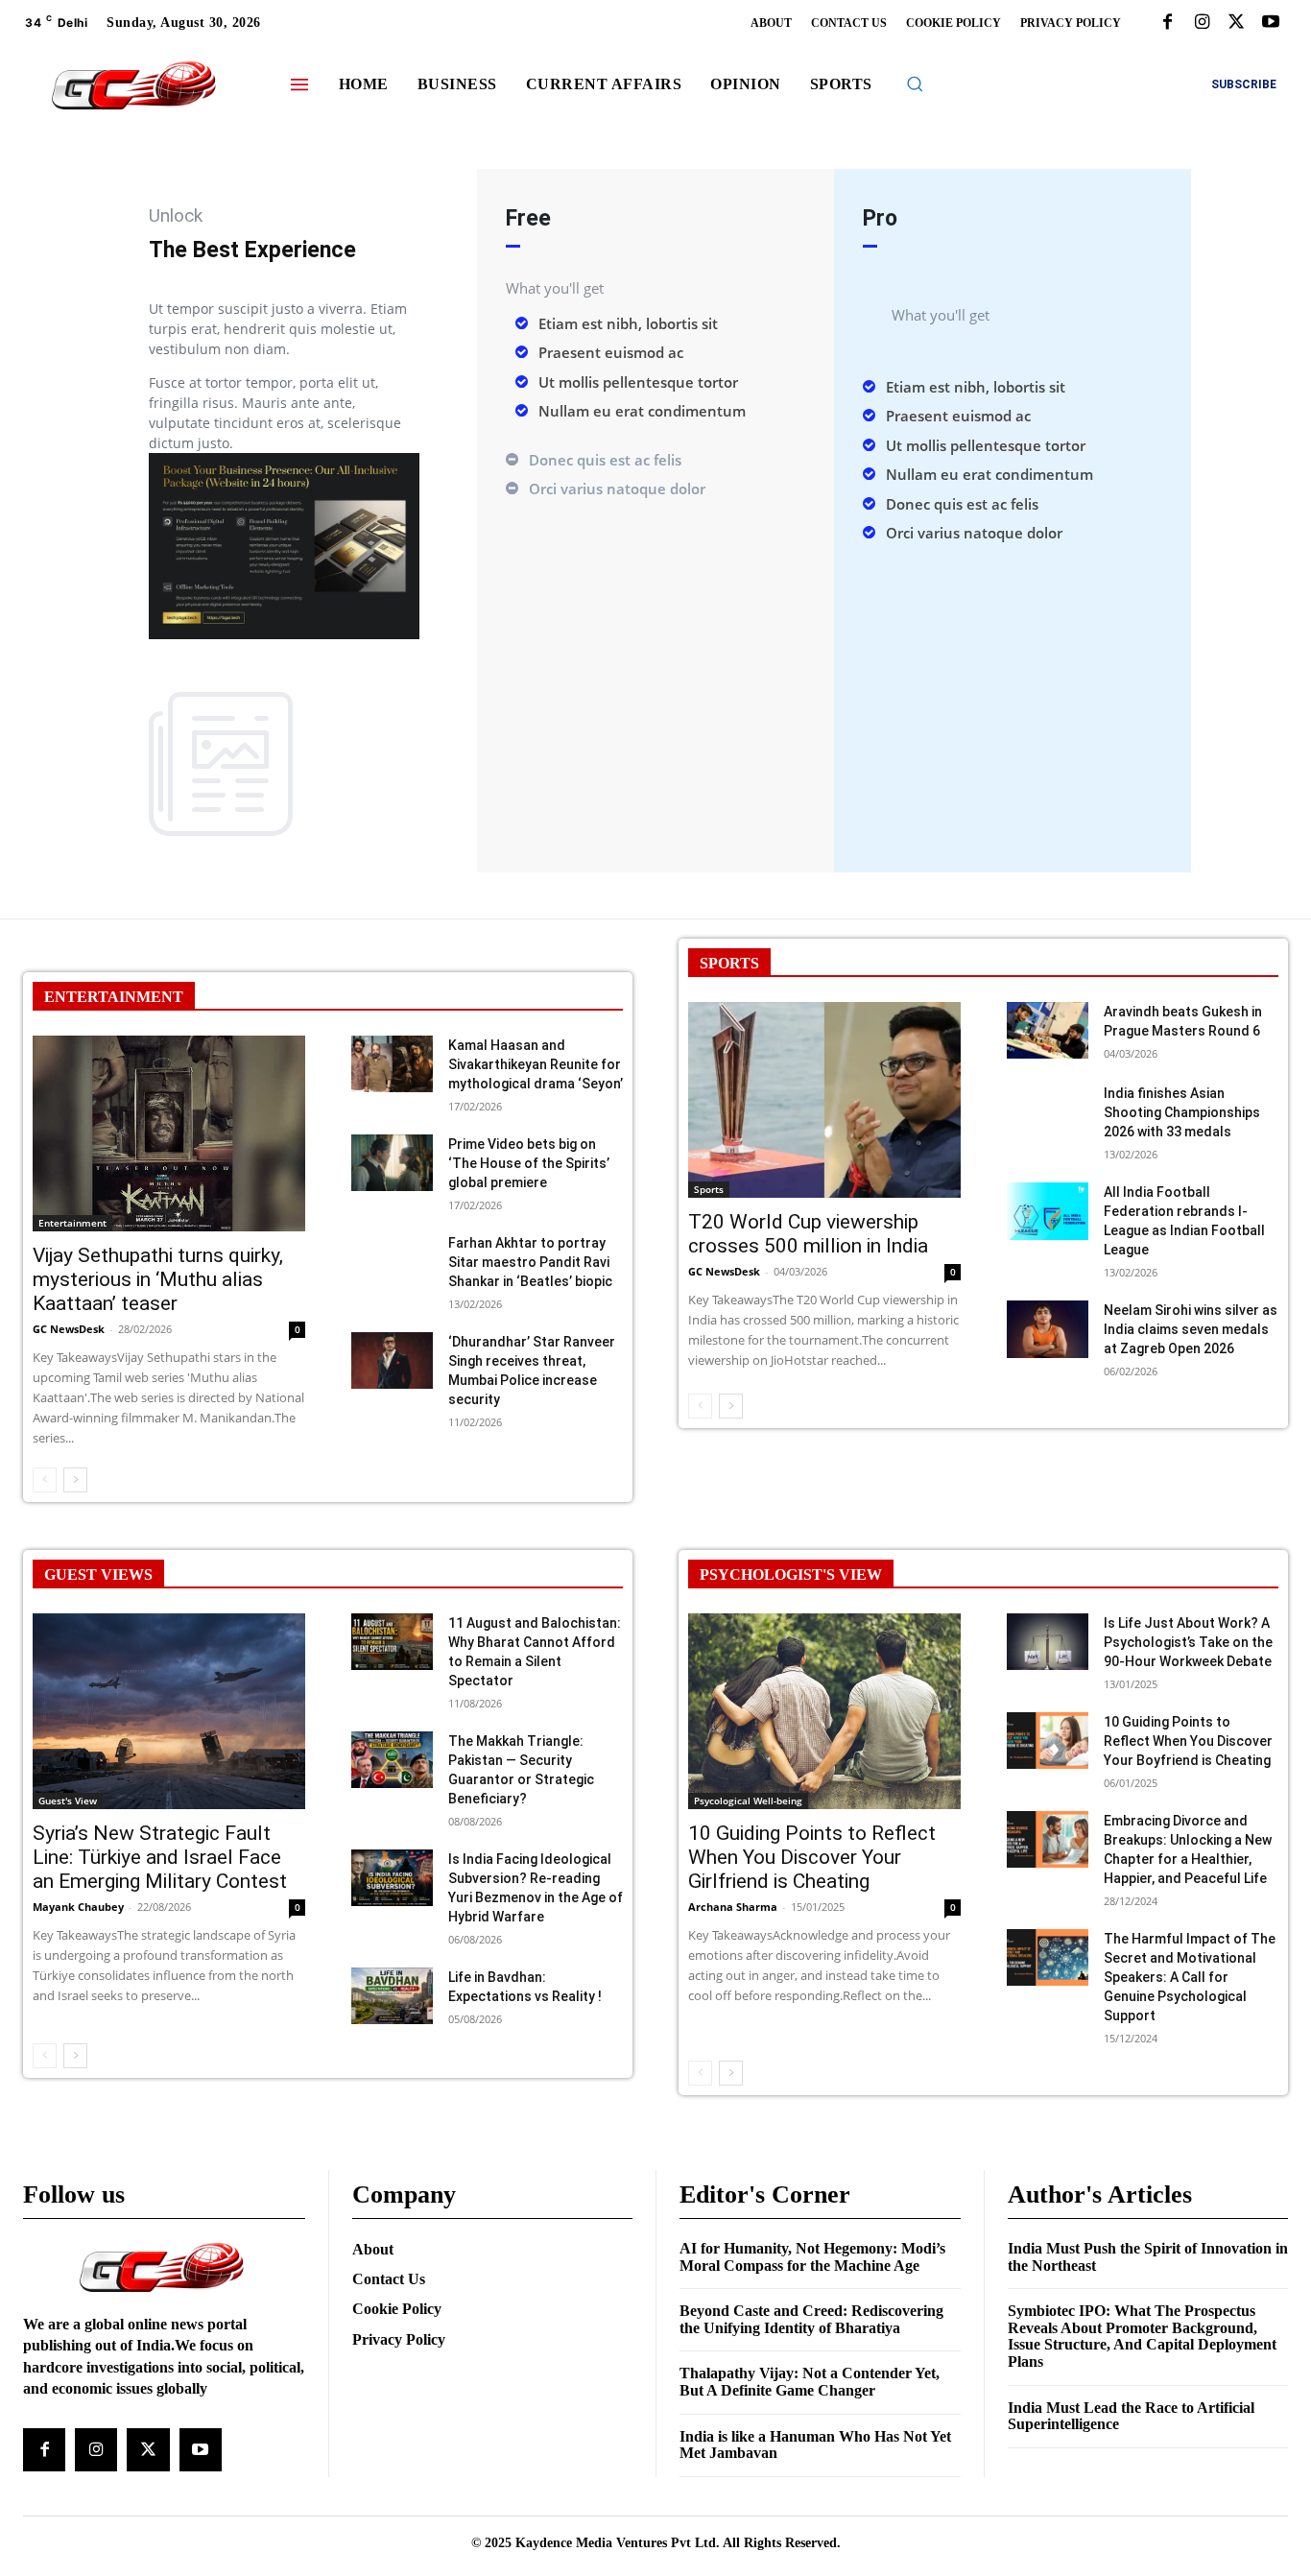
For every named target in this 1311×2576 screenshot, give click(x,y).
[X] (1236, 23)
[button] (915, 83)
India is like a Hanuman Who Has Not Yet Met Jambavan (815, 2445)
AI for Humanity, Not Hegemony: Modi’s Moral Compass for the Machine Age (812, 2257)
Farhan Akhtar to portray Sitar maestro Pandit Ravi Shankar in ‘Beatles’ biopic (530, 1262)
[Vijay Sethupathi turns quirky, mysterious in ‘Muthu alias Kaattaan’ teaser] (169, 1133)
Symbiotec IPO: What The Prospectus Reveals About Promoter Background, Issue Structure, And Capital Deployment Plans (1142, 2336)
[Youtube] (1271, 23)
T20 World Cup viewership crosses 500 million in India (808, 1234)
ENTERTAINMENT (114, 997)
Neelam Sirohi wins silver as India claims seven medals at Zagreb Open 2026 (1191, 1329)
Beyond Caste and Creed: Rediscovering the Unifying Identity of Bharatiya (811, 2319)
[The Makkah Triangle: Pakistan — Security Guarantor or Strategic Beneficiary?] (392, 1760)
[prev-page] (45, 1480)
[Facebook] (1167, 23)
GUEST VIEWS (98, 1574)
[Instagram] (1202, 23)
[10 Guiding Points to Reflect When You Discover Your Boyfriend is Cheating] (1048, 1741)
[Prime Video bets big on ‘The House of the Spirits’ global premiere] (392, 1163)
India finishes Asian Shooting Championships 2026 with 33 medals (1182, 1112)
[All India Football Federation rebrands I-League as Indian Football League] (1048, 1211)
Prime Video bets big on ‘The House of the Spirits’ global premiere (529, 1163)
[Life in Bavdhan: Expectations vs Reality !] (392, 1996)
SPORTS (729, 963)
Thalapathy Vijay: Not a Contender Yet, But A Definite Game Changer (810, 2382)
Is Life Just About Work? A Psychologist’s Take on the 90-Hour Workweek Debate (1188, 1642)
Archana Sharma (733, 1907)
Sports (709, 1189)
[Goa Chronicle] (134, 87)
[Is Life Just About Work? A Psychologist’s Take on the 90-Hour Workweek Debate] (1048, 1642)
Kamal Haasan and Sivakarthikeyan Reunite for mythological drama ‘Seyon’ (536, 1064)
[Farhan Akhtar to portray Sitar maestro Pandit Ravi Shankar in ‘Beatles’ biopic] (392, 1262)
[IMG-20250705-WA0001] (284, 634)
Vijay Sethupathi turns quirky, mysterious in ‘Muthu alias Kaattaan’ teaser (158, 1279)
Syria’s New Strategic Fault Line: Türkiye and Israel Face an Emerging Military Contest (160, 1857)
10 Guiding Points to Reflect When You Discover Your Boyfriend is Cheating (1188, 1741)
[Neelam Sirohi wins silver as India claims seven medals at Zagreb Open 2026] (1048, 1329)
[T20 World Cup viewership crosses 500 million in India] (824, 1100)
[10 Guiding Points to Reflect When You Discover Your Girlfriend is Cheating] (824, 1711)
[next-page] (75, 1480)
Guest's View (68, 1801)
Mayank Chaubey (78, 1907)
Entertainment (72, 1223)
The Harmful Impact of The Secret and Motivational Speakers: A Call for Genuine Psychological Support (1190, 1977)
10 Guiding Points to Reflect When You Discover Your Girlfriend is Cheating (812, 1857)
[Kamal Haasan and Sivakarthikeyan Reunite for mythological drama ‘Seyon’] (392, 1064)
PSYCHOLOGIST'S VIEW (791, 1574)
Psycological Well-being (748, 1801)
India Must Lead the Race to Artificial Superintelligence (1131, 2416)
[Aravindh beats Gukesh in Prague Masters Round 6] (1048, 1031)
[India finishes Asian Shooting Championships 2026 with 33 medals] (1048, 1112)
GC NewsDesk (69, 1329)
